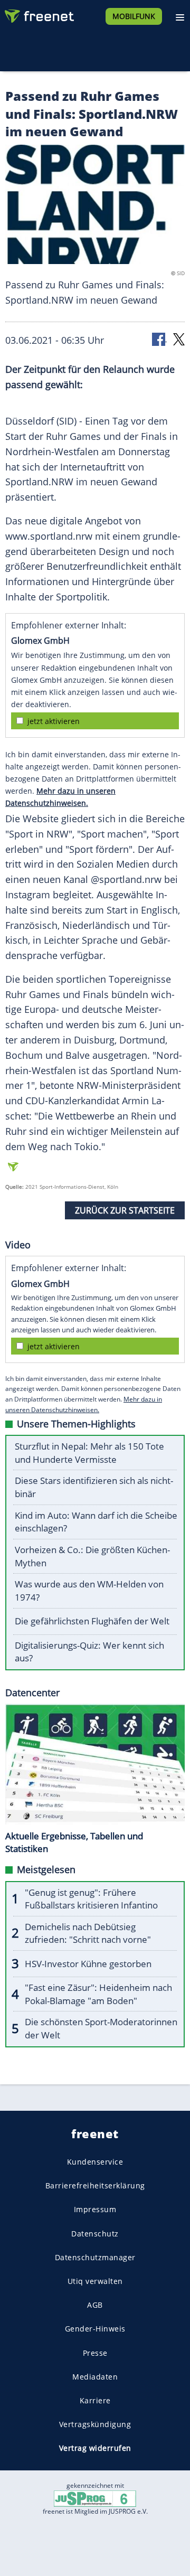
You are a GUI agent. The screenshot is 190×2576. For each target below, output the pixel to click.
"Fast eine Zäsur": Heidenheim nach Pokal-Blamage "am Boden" (98, 1994)
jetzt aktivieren (54, 721)
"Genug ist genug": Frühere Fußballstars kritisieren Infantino (91, 1899)
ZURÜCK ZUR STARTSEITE (125, 1210)
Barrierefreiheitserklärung (95, 2185)
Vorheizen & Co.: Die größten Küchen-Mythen (92, 1556)
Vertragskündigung (95, 2424)
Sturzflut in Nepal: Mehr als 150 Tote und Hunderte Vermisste (89, 1453)
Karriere (95, 2400)
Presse (95, 2352)
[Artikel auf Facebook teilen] (159, 339)
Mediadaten (95, 2376)
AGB (95, 2305)
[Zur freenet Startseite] (39, 14)
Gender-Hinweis (95, 2329)
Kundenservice (95, 2162)
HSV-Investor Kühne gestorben (88, 1964)
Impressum (95, 2209)
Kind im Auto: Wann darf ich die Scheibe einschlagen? (96, 1522)
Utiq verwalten (95, 2281)
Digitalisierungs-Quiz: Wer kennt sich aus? (89, 1652)
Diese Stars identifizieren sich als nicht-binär (94, 1487)
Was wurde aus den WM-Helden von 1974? (89, 1591)
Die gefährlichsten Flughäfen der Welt (92, 1621)
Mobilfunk (134, 16)
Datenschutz (95, 2233)
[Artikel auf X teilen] (179, 339)
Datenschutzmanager (95, 2257)
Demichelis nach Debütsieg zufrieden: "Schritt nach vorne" (88, 1933)
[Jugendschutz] (95, 2498)
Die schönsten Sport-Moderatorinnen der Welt (101, 2028)
